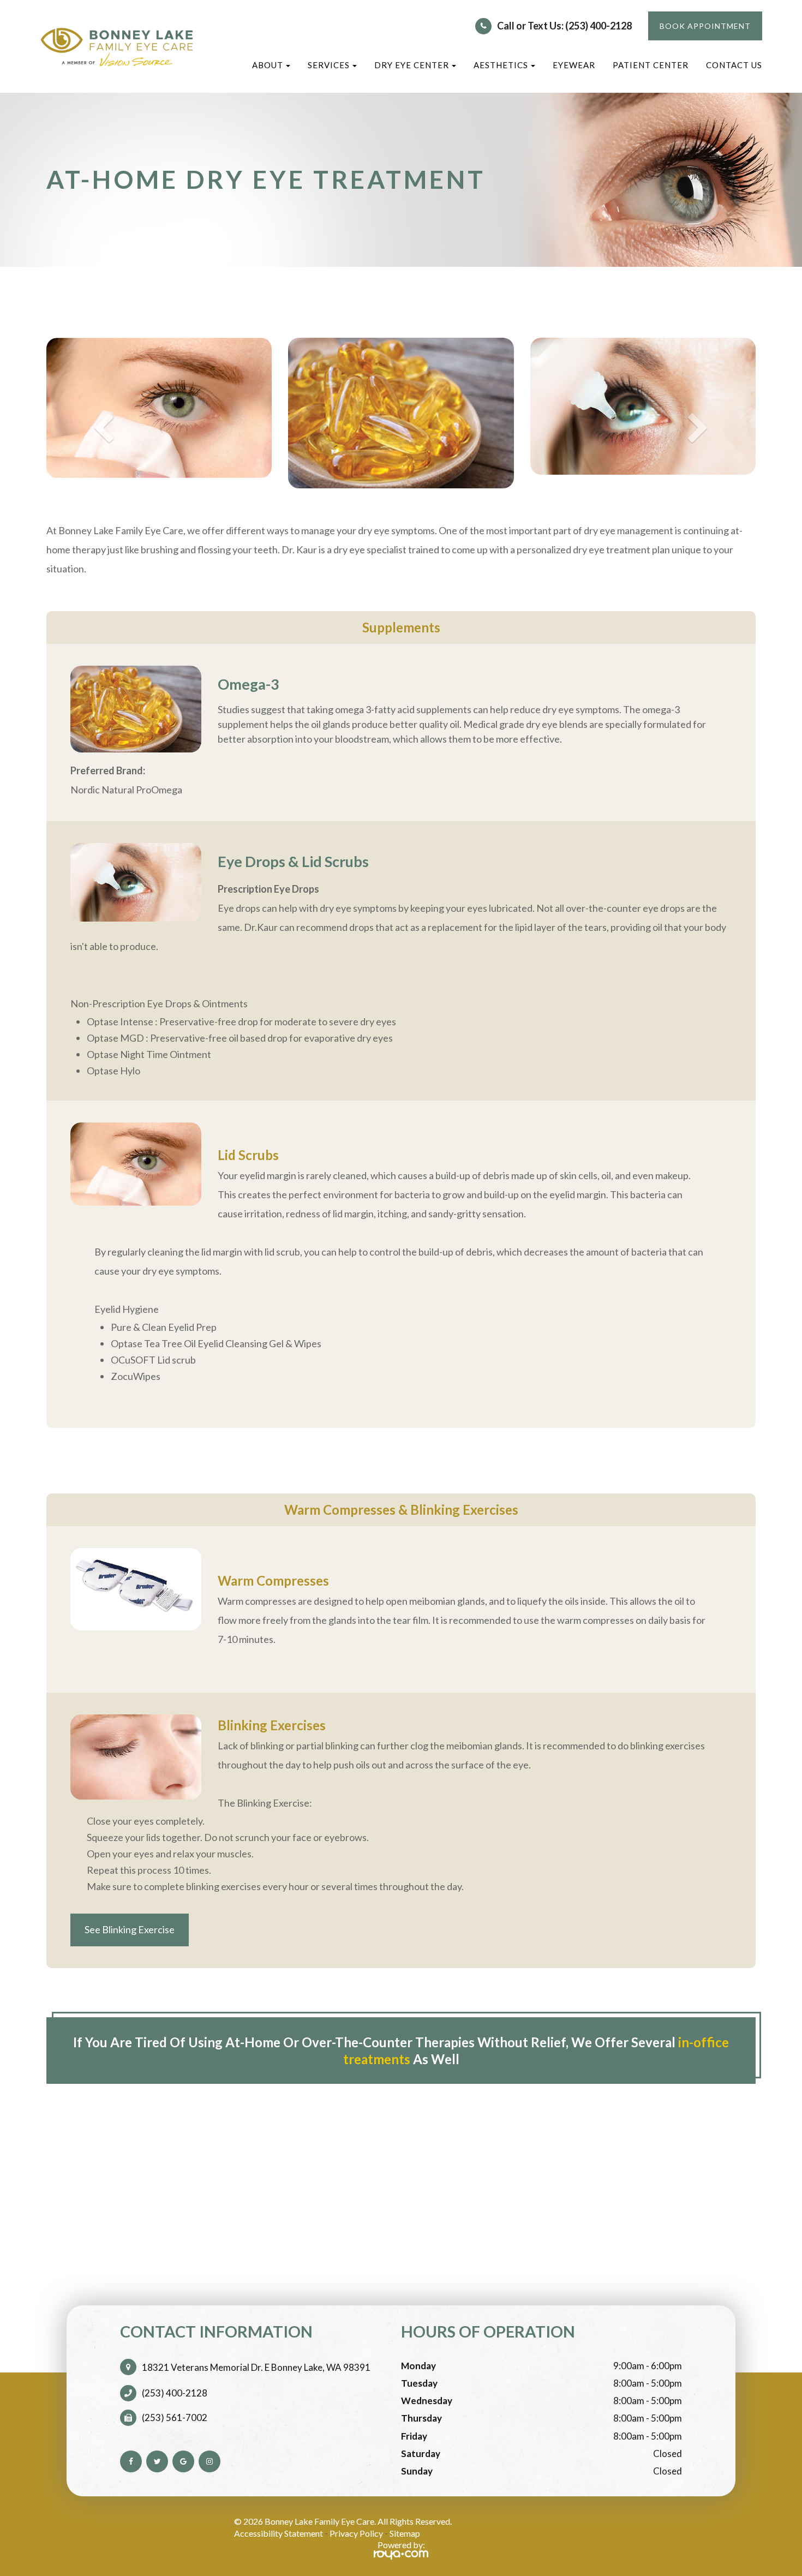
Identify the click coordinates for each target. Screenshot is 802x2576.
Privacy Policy (356, 2533)
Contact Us (734, 65)
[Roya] (401, 2555)
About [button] (268, 65)
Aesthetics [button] (501, 65)
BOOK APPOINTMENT (705, 26)
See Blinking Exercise (130, 1929)
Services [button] (329, 65)
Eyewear (574, 65)
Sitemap (405, 2533)
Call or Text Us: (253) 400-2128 (564, 26)
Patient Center (651, 65)
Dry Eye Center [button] (412, 65)
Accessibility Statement (279, 2533)
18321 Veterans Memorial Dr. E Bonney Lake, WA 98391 (256, 2367)
